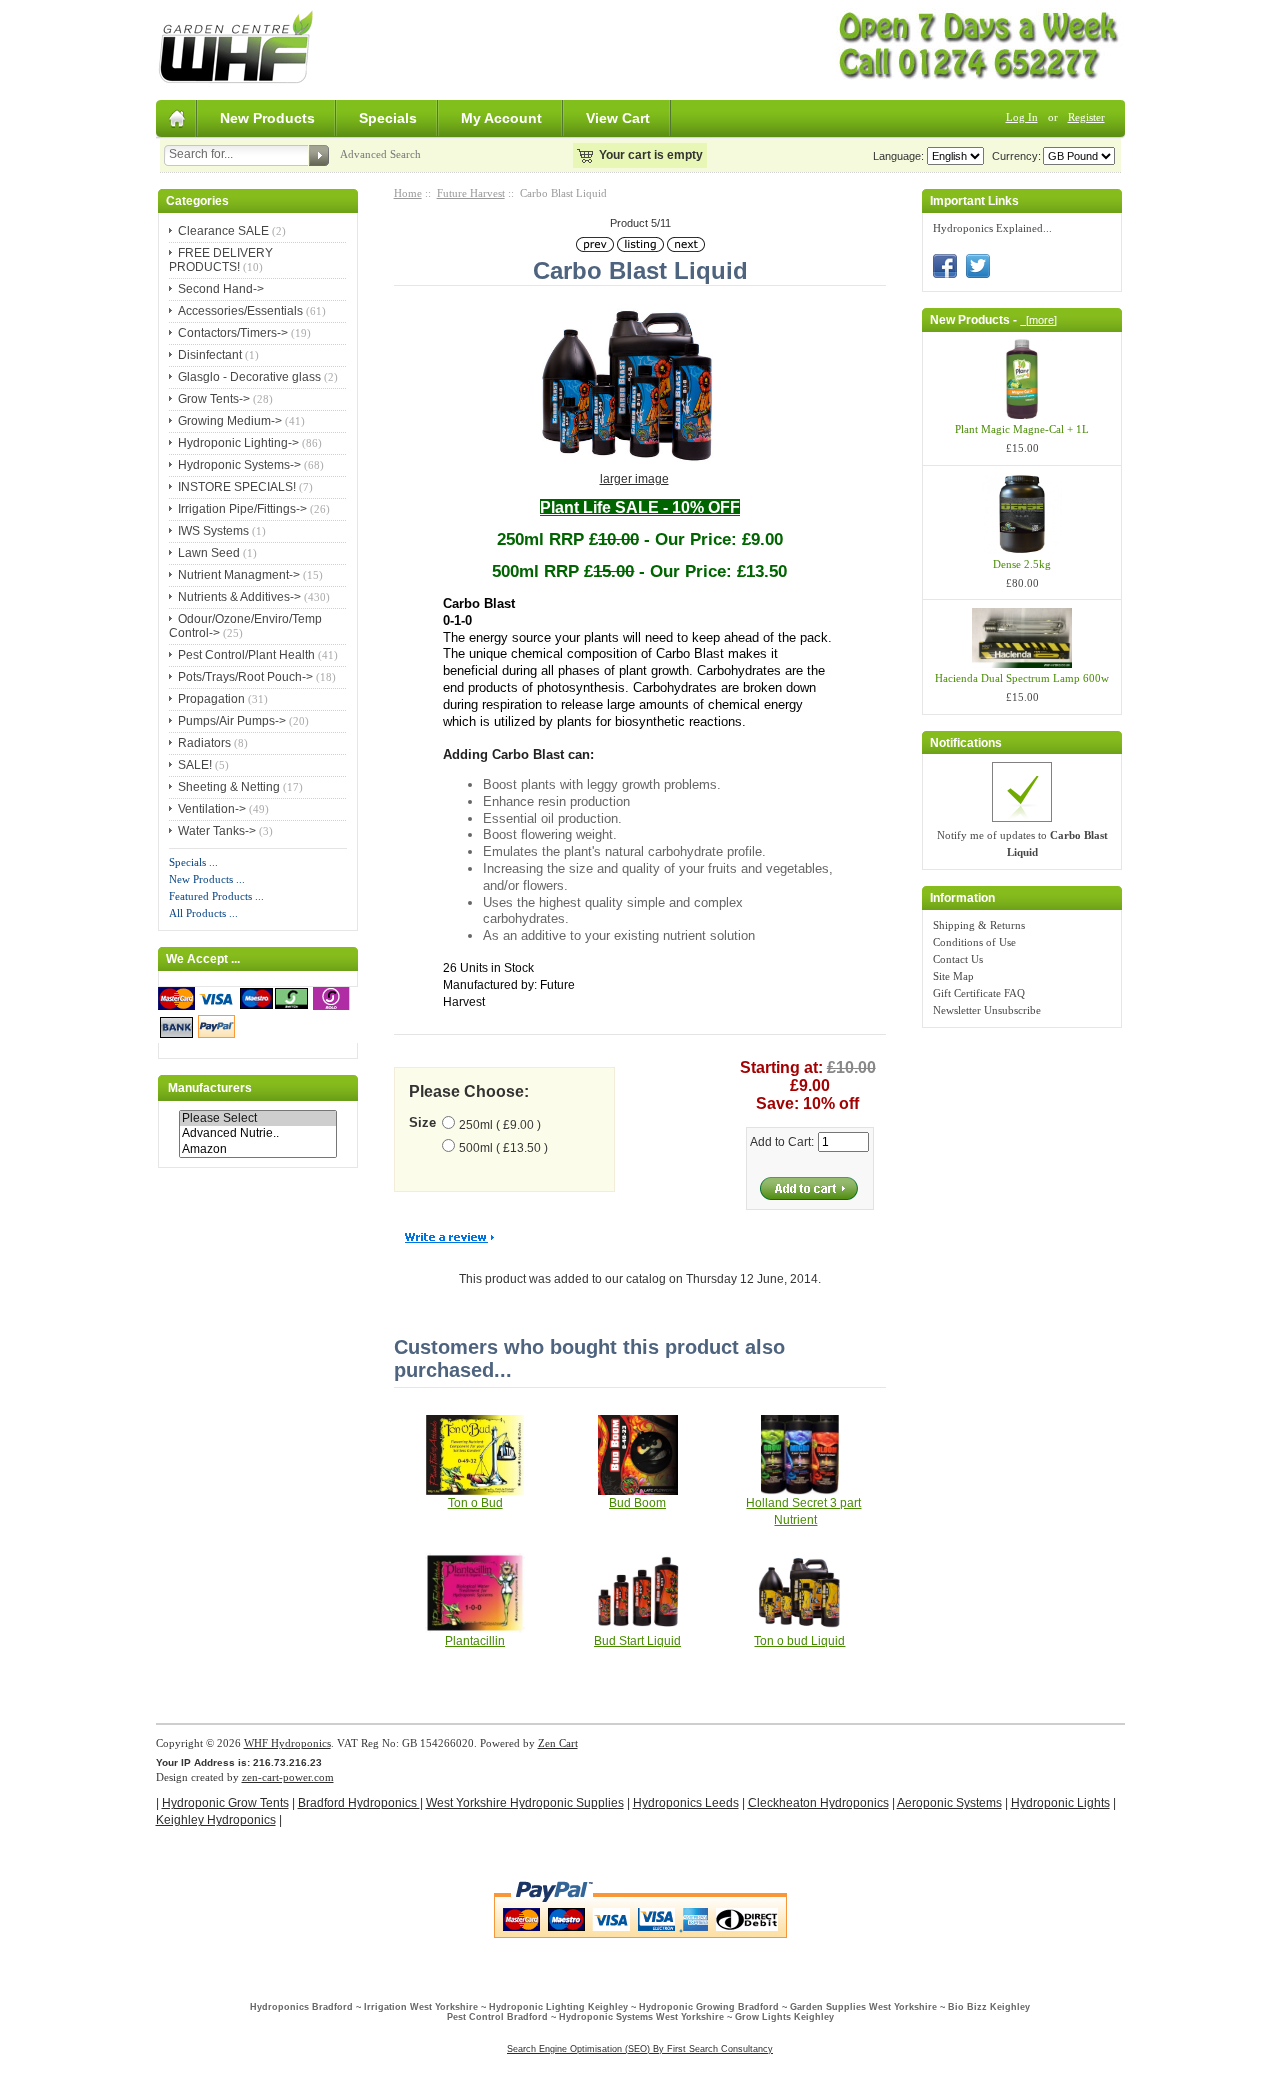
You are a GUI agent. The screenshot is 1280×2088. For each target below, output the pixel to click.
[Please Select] (258, 1118)
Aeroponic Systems (949, 1803)
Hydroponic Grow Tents (225, 1803)
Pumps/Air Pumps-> (232, 721)
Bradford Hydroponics (359, 1803)
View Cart (618, 118)
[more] (1038, 320)
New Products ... (207, 879)
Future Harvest (471, 193)
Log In (1022, 117)
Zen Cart (558, 1743)
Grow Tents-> (214, 399)
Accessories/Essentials (240, 311)
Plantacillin (475, 1641)
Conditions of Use (974, 942)
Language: (898, 156)
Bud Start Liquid (637, 1641)
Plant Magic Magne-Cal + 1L (1022, 429)
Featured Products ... (216, 896)
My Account (501, 118)
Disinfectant (210, 355)
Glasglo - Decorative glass (249, 377)
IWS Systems (213, 531)
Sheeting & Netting (229, 787)
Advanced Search (380, 154)
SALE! (195, 765)
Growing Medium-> (230, 421)
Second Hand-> (221, 289)
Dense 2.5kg (1022, 564)
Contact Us (958, 959)
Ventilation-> (212, 809)
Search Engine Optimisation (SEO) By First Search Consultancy (640, 2049)
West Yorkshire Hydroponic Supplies (525, 1803)
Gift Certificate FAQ (979, 993)
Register (1086, 117)
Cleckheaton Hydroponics (818, 1803)
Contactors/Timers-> (233, 333)
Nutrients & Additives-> (239, 597)
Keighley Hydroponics (216, 1820)
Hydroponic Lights (1060, 1803)
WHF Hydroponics (287, 1743)
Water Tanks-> (217, 831)
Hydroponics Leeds (686, 1803)
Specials (388, 118)
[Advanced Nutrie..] (258, 1133)
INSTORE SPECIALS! (237, 487)
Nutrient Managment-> (239, 575)
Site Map (953, 976)
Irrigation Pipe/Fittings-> (242, 509)
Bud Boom (637, 1503)
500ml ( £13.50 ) (503, 1148)
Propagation (211, 699)
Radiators (204, 743)
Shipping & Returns (979, 925)
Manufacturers (210, 1088)
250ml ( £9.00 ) (500, 1125)
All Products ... (203, 913)
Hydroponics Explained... (992, 228)
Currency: (1013, 156)
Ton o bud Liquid (799, 1641)
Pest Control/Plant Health (246, 655)
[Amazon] (258, 1149)
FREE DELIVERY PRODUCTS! (221, 260)
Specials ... (193, 862)
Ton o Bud (475, 1503)
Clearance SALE (223, 231)
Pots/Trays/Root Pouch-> (245, 677)
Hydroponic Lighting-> (238, 443)
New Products (267, 118)
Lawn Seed (209, 553)
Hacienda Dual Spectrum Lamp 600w (1022, 678)
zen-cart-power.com (288, 1777)
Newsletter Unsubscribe (987, 1010)
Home (408, 193)
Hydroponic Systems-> (239, 465)
